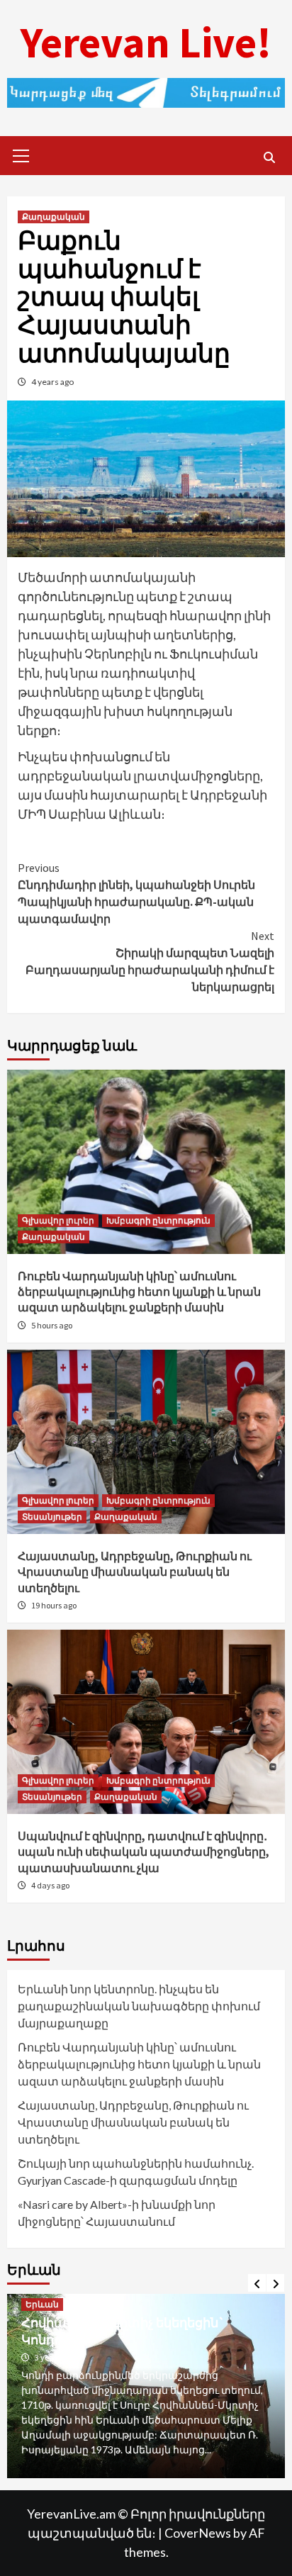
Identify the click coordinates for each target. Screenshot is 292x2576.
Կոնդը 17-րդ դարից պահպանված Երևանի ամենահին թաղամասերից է (148, 2346)
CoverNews (198, 2533)
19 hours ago (54, 1605)
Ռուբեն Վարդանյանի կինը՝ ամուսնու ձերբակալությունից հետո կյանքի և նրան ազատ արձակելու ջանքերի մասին (139, 1292)
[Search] (269, 157)
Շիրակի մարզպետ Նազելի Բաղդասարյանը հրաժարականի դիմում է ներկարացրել (150, 961)
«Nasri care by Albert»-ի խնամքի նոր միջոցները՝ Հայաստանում (117, 2213)
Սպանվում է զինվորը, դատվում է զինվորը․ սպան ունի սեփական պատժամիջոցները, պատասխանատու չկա (144, 1852)
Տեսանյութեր (52, 1517)
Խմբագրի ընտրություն (158, 1220)
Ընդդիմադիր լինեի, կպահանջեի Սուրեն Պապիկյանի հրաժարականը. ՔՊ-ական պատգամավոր (136, 893)
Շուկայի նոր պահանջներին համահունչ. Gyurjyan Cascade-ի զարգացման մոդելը (136, 2172)
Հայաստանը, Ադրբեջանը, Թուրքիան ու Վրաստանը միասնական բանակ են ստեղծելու (135, 1572)
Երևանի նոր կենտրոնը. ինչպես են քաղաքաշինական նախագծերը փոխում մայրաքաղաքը (139, 2006)
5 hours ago (52, 1325)
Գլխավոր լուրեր (58, 1220)
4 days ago (50, 1885)
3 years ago (59, 2372)
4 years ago (52, 382)
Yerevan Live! (146, 42)
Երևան (46, 2319)
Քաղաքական (54, 217)
